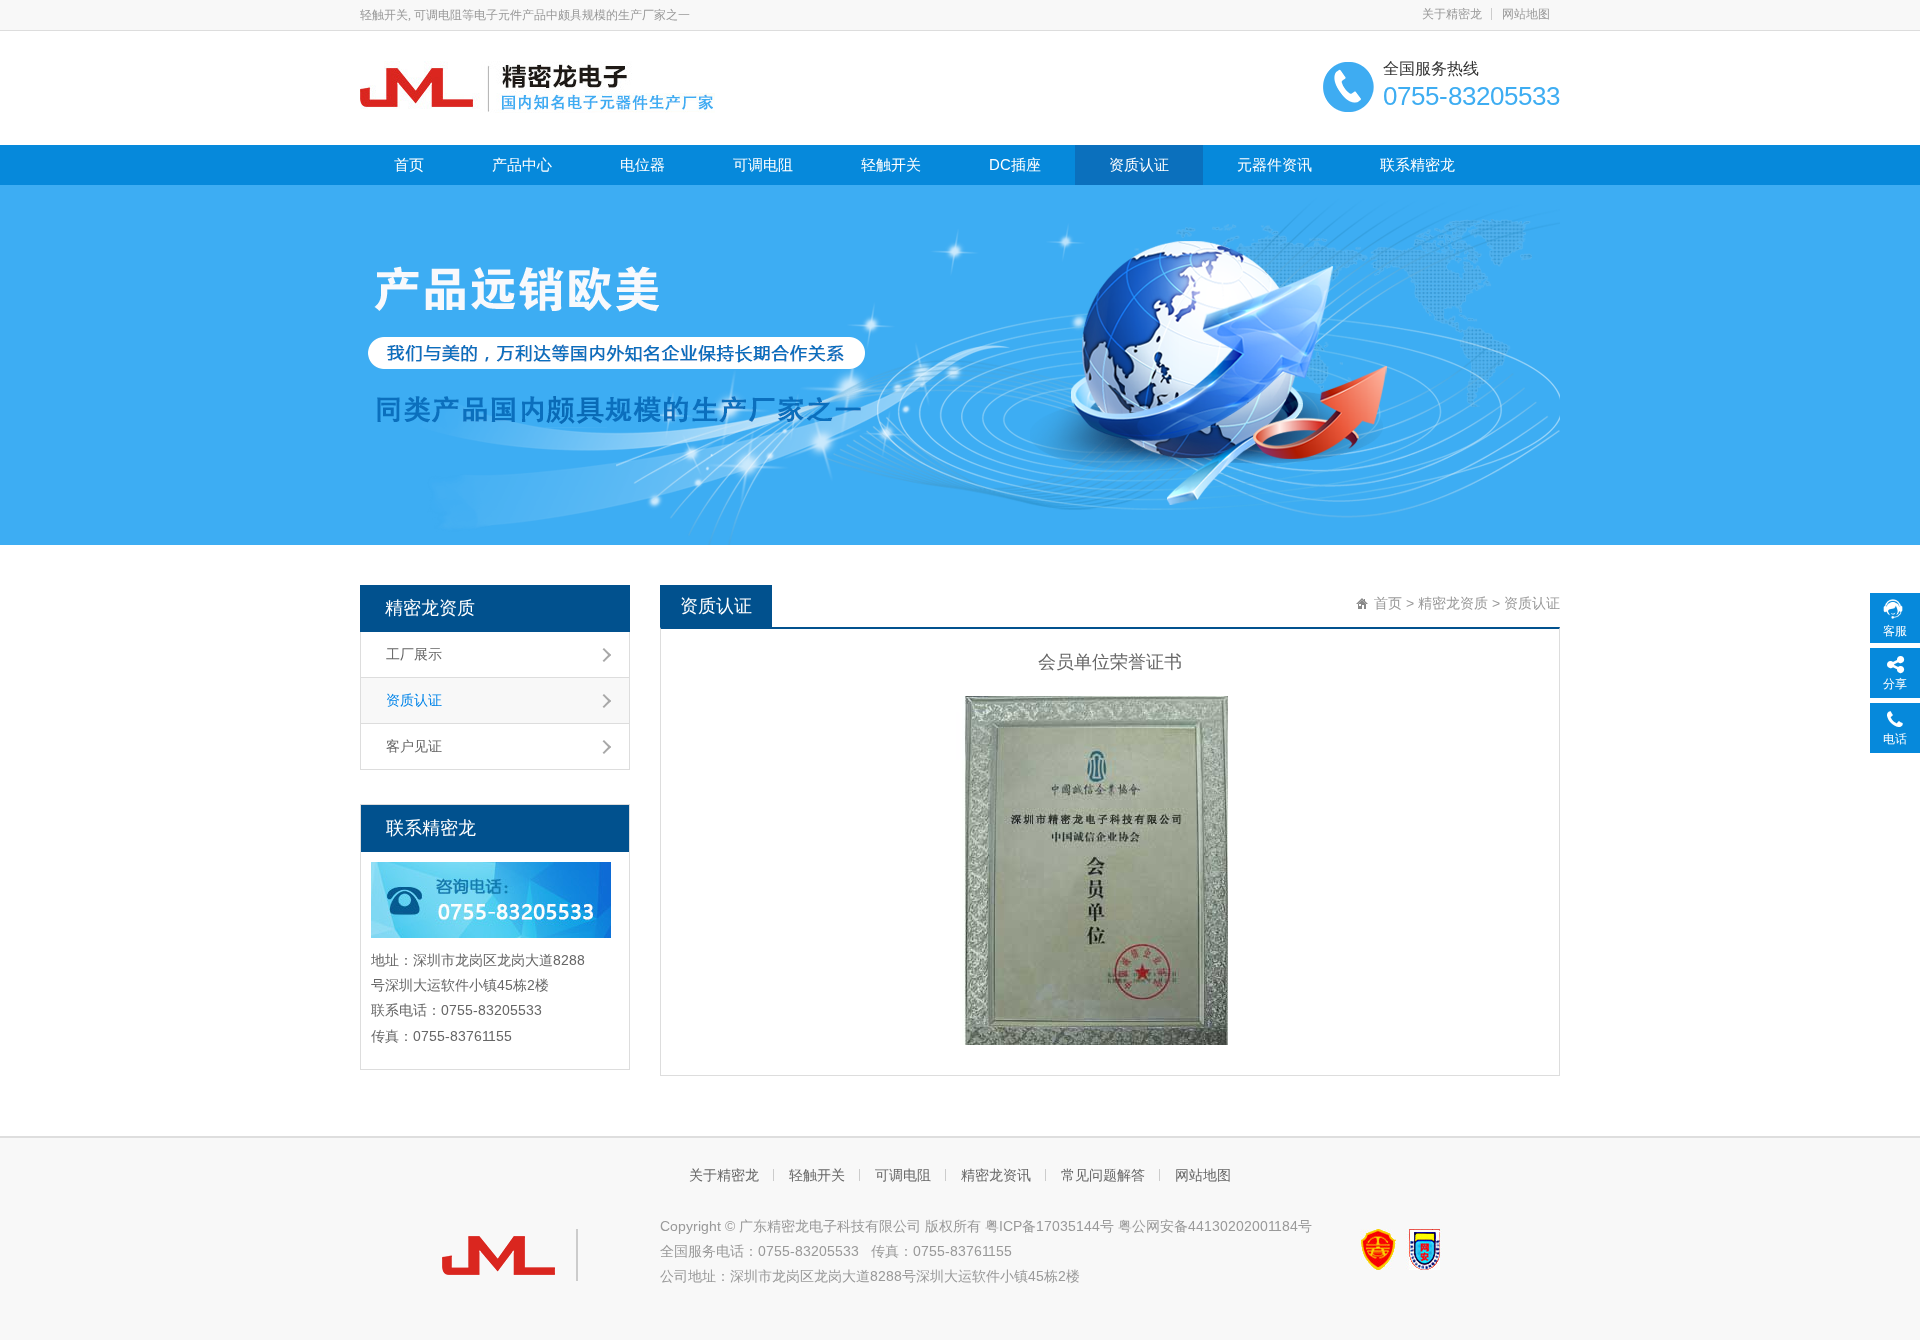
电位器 (642, 164)
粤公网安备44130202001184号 (1215, 1226)
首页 (409, 164)
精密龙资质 (430, 608)
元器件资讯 (1274, 164)
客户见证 (414, 746)
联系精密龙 (1417, 164)
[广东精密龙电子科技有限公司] (537, 86)
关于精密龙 (1452, 14)
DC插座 (1015, 164)
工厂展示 (414, 654)
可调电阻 (763, 164)
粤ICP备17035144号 (1049, 1226)
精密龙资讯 (996, 1175)
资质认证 (1139, 164)
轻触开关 (891, 164)
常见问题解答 (1103, 1175)
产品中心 (522, 164)
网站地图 (1526, 14)
